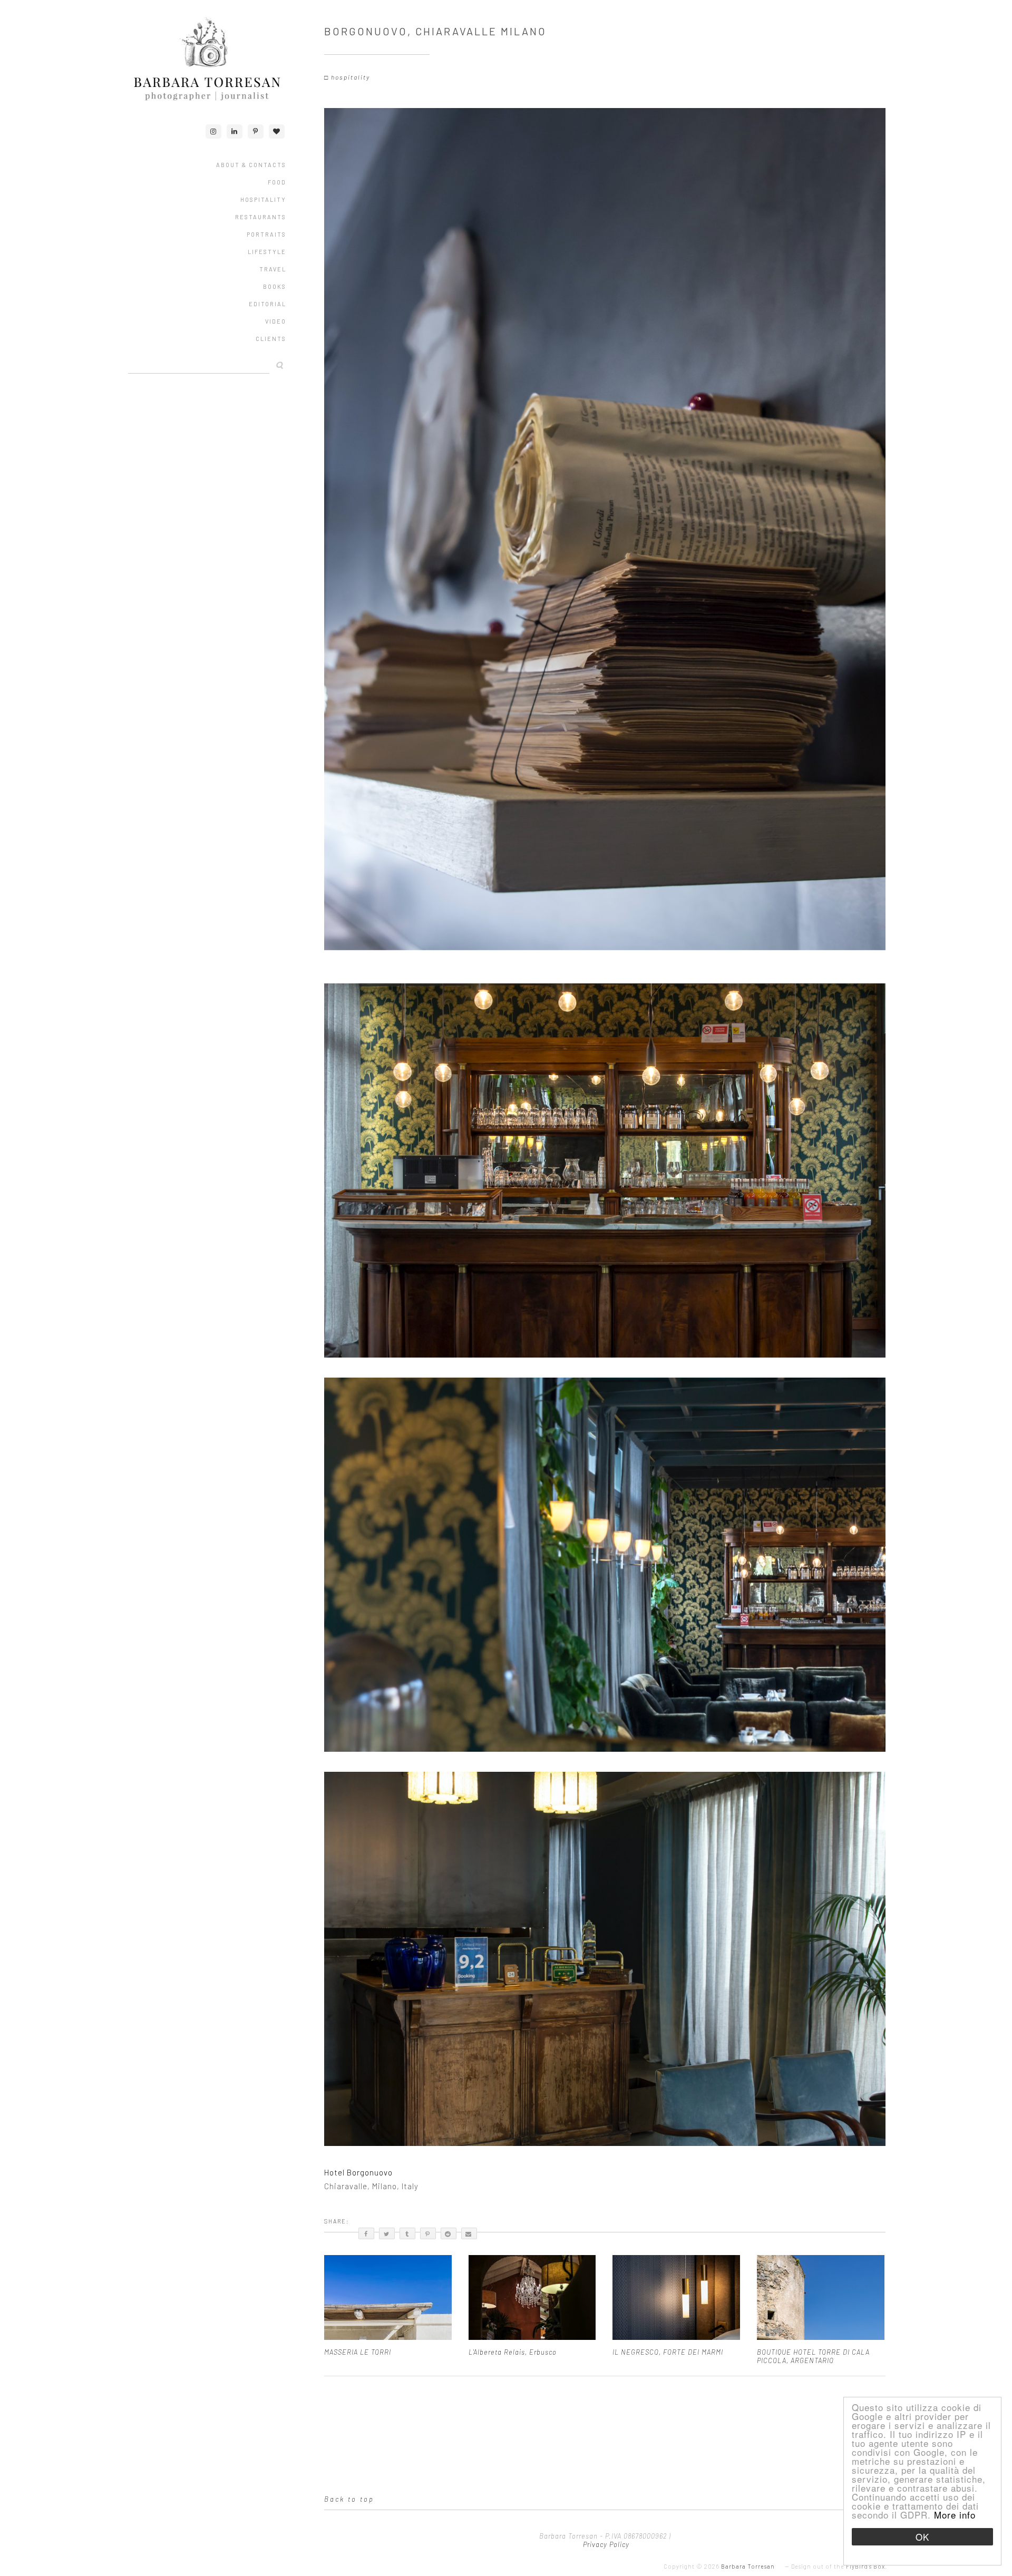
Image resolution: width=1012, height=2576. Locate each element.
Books (275, 286)
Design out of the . (839, 2566)
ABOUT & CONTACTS (251, 165)
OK (922, 2537)
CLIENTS (271, 339)
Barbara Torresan (748, 2566)
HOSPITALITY (263, 199)
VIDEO (276, 321)
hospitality (351, 77)
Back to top (349, 2499)
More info (955, 2515)
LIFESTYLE (267, 252)
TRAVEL (273, 269)
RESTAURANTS (261, 217)
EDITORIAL (267, 304)
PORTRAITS (266, 234)
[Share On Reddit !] (449, 2233)
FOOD (277, 182)
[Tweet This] (387, 2233)
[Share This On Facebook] (366, 2233)
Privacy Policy (605, 2544)
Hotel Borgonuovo (358, 2172)
